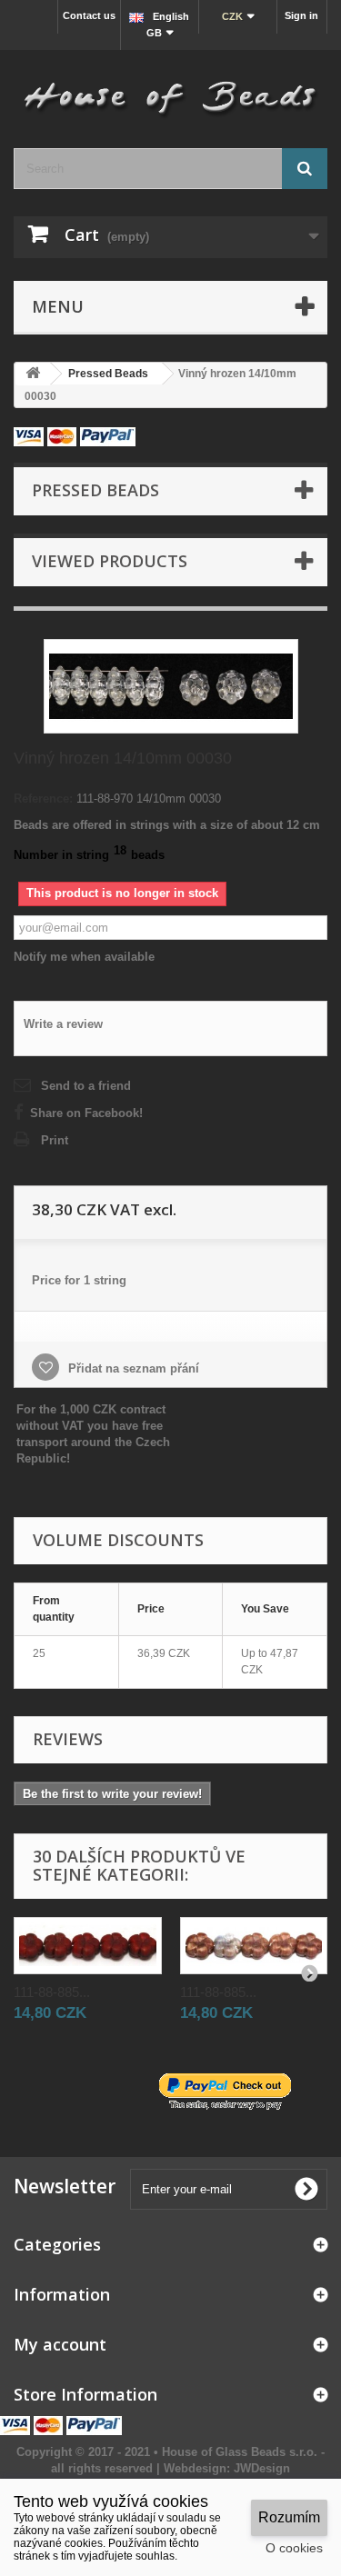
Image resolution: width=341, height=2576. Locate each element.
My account (60, 2344)
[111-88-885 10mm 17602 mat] (254, 1946)
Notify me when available (84, 957)
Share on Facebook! (86, 1113)
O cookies (294, 2548)
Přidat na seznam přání (132, 1368)
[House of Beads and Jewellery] (170, 92)
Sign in (301, 15)
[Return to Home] (33, 374)
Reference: (43, 799)
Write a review (63, 1024)
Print (55, 1140)
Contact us (89, 15)
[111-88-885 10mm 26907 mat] (88, 1946)
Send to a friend (86, 1086)
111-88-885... (52, 1992)
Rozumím (289, 2517)
